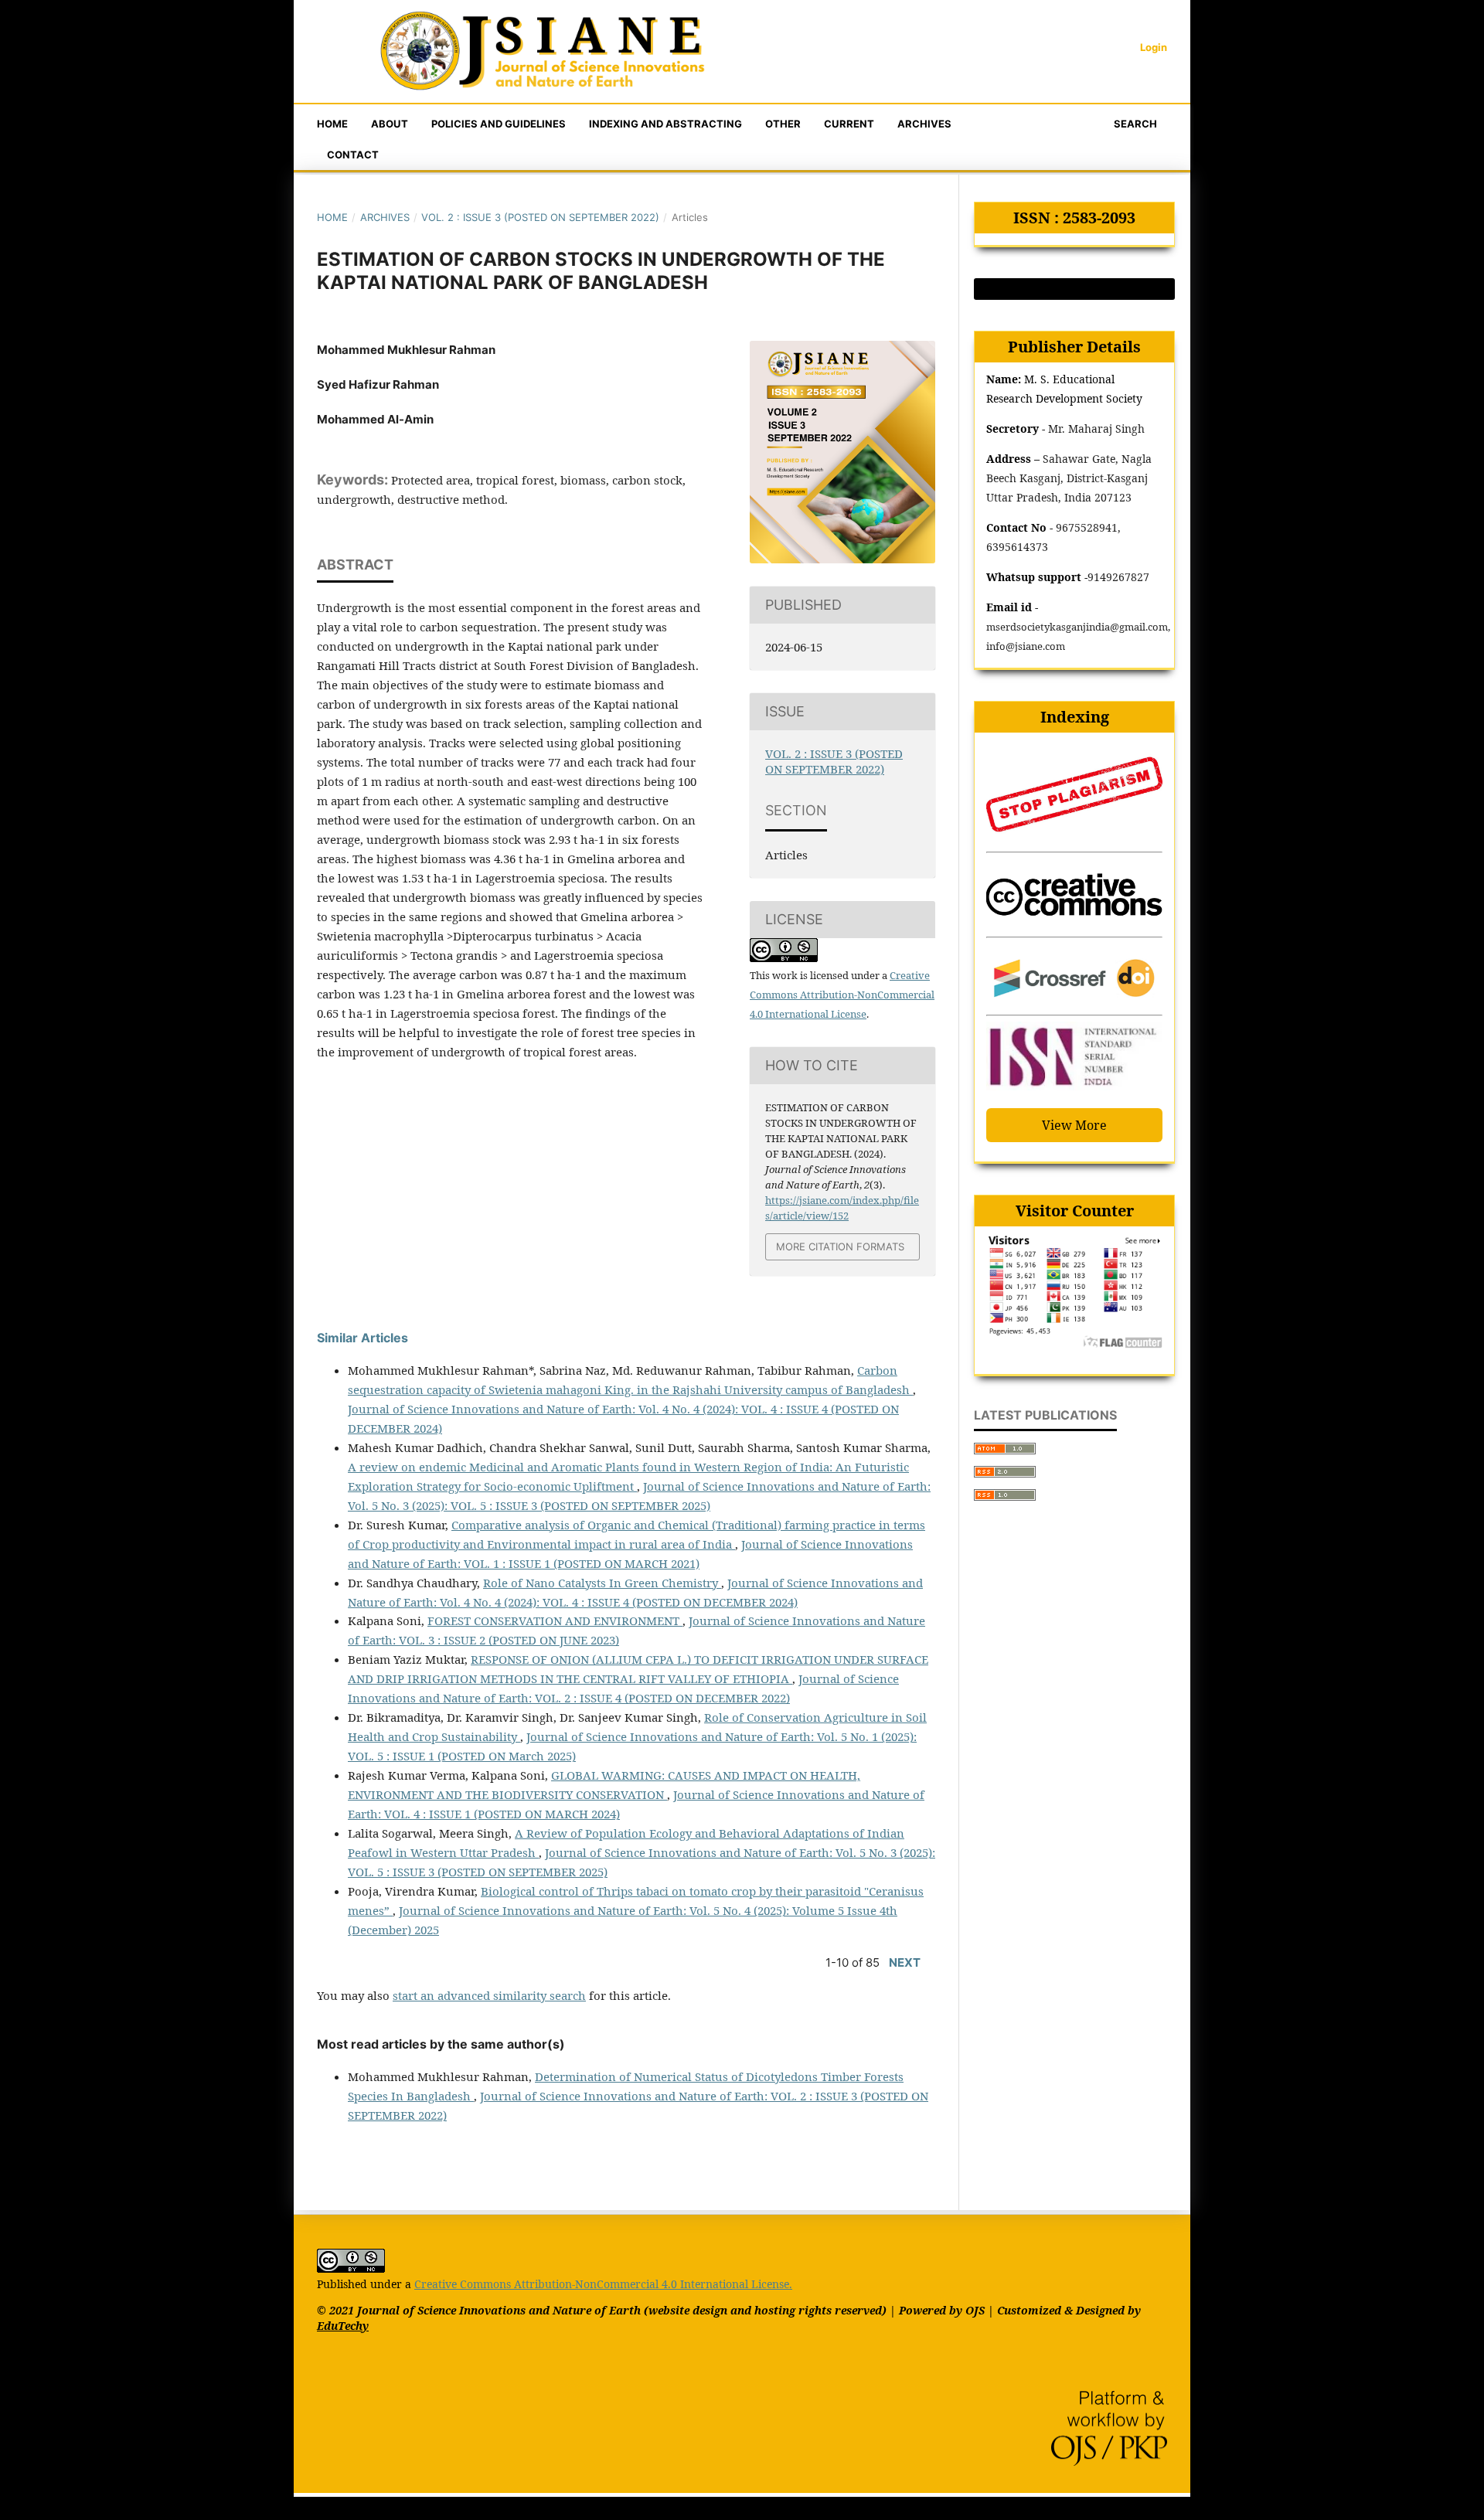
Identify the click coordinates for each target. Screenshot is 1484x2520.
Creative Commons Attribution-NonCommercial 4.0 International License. (603, 2284)
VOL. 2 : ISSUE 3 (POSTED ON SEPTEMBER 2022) (540, 217)
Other (783, 124)
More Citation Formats (840, 1246)
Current (849, 124)
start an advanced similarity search (489, 1995)
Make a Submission (1075, 289)
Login (1154, 47)
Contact (353, 155)
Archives (924, 124)
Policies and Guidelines (499, 124)
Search (1134, 124)
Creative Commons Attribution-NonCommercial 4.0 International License (842, 995)
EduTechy (343, 2326)
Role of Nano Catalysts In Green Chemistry (602, 1583)
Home (332, 124)
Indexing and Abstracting (665, 124)
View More (1074, 1125)
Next (905, 1962)
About (390, 124)
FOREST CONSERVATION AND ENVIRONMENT (555, 1620)
